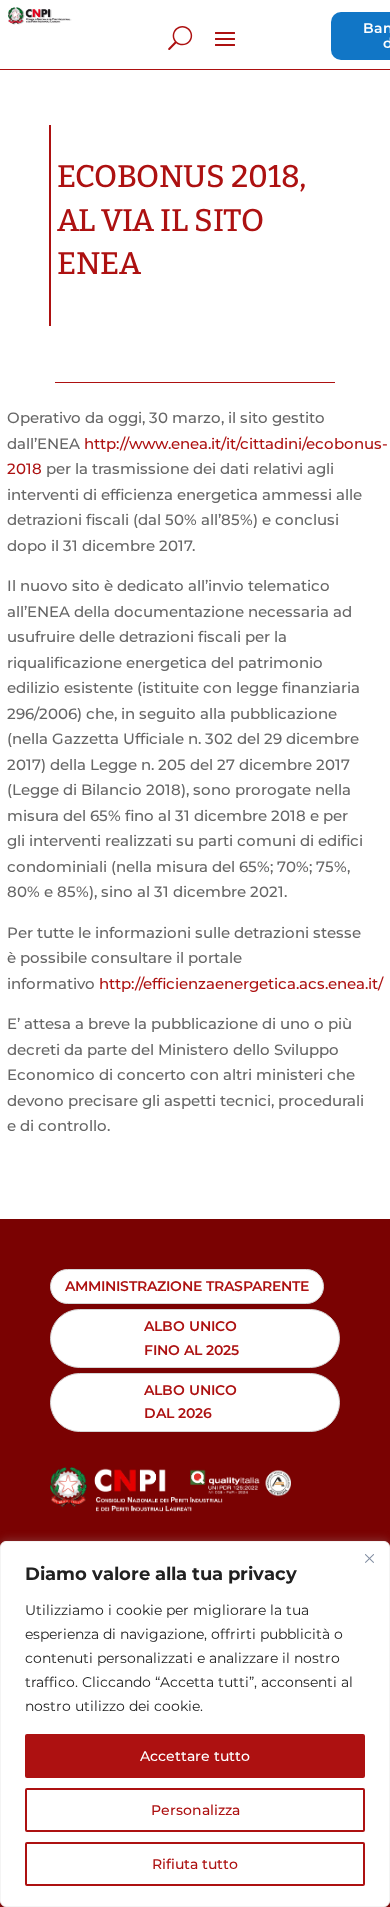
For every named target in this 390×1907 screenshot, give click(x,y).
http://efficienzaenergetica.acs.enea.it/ (241, 983)
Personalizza (195, 1810)
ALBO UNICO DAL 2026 (190, 1402)
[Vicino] (369, 1558)
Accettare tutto (195, 1756)
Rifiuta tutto (195, 1864)
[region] (195, 1724)
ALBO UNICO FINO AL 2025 (191, 1338)
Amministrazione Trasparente (187, 1286)
